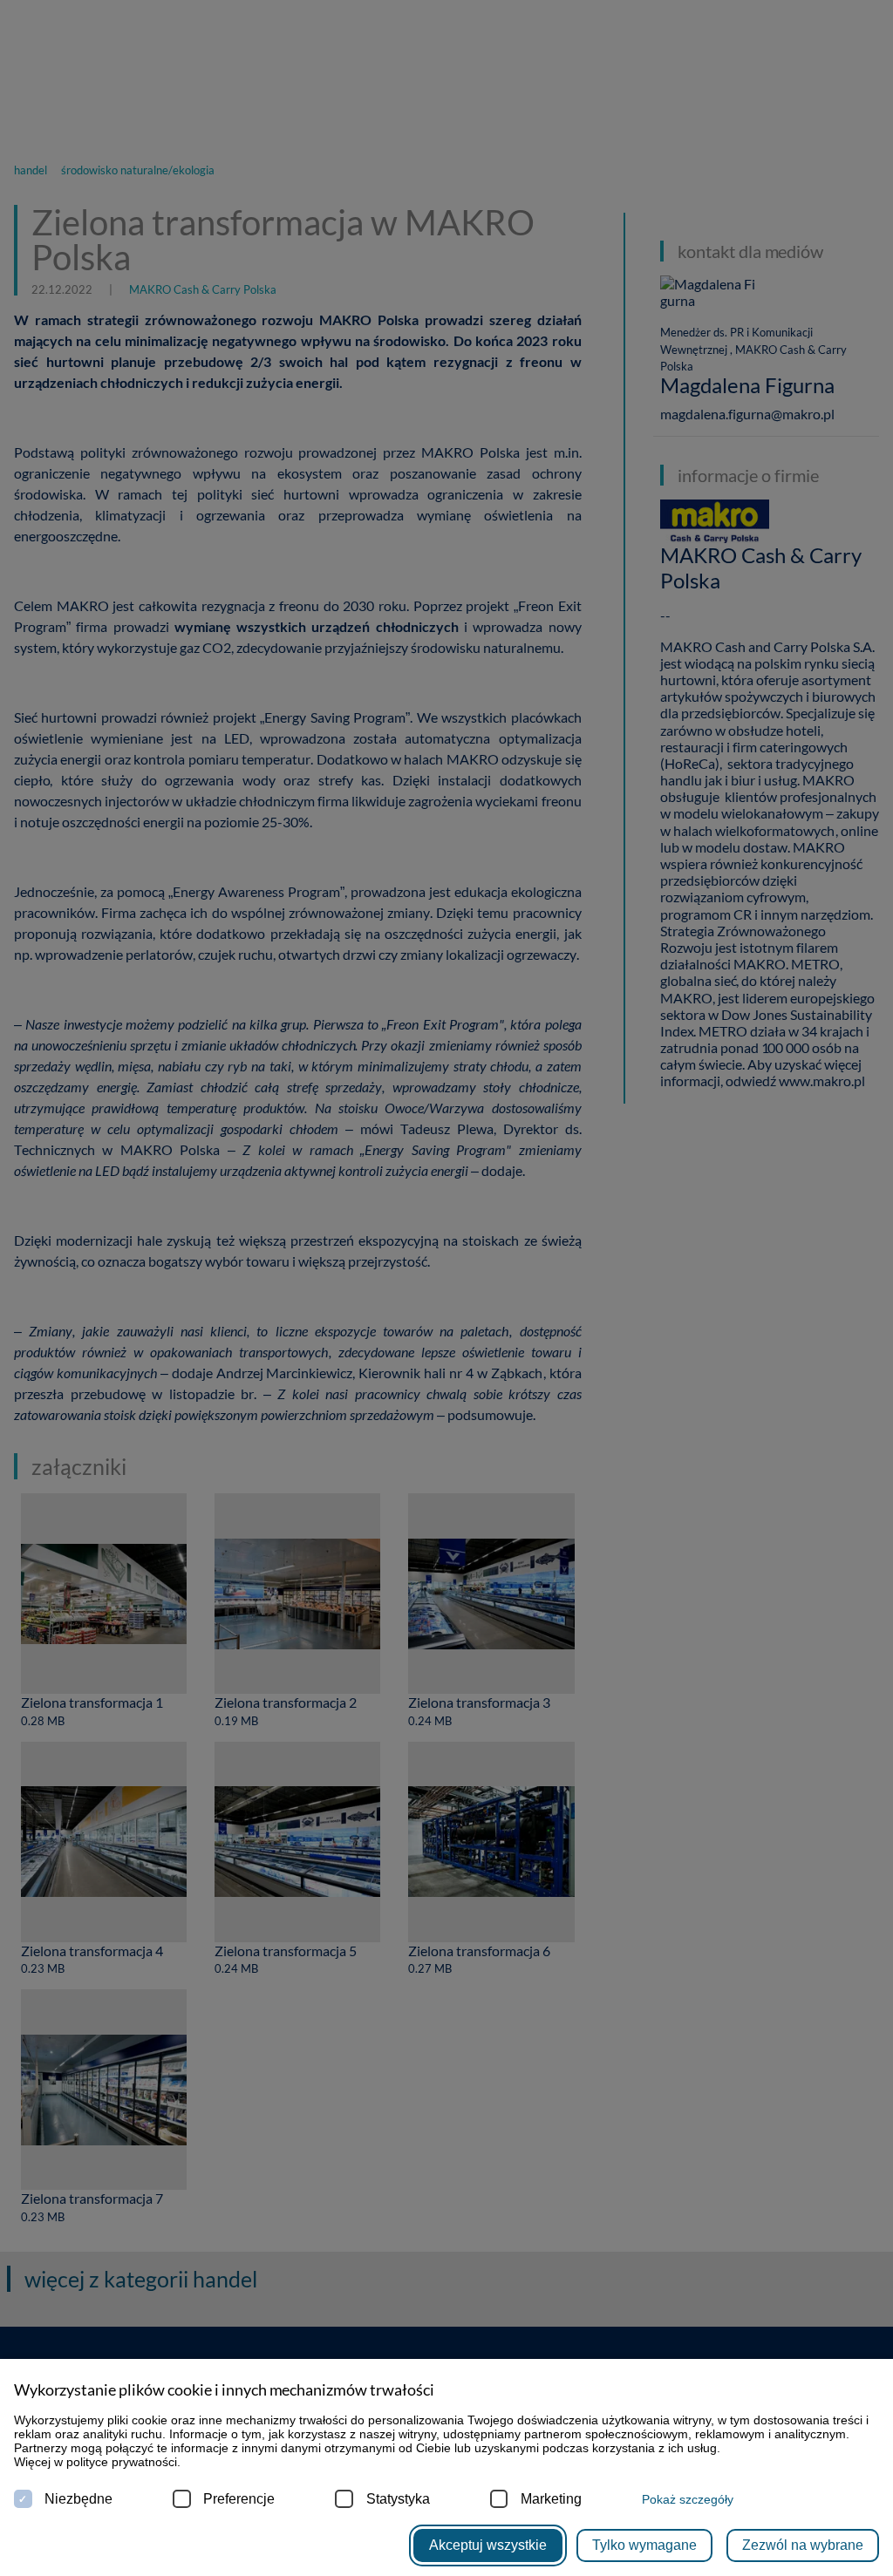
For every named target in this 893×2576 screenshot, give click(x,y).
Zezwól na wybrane (803, 2545)
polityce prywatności (122, 2462)
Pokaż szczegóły (688, 2499)
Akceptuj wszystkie (488, 2545)
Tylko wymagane (644, 2545)
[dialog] (446, 1288)
